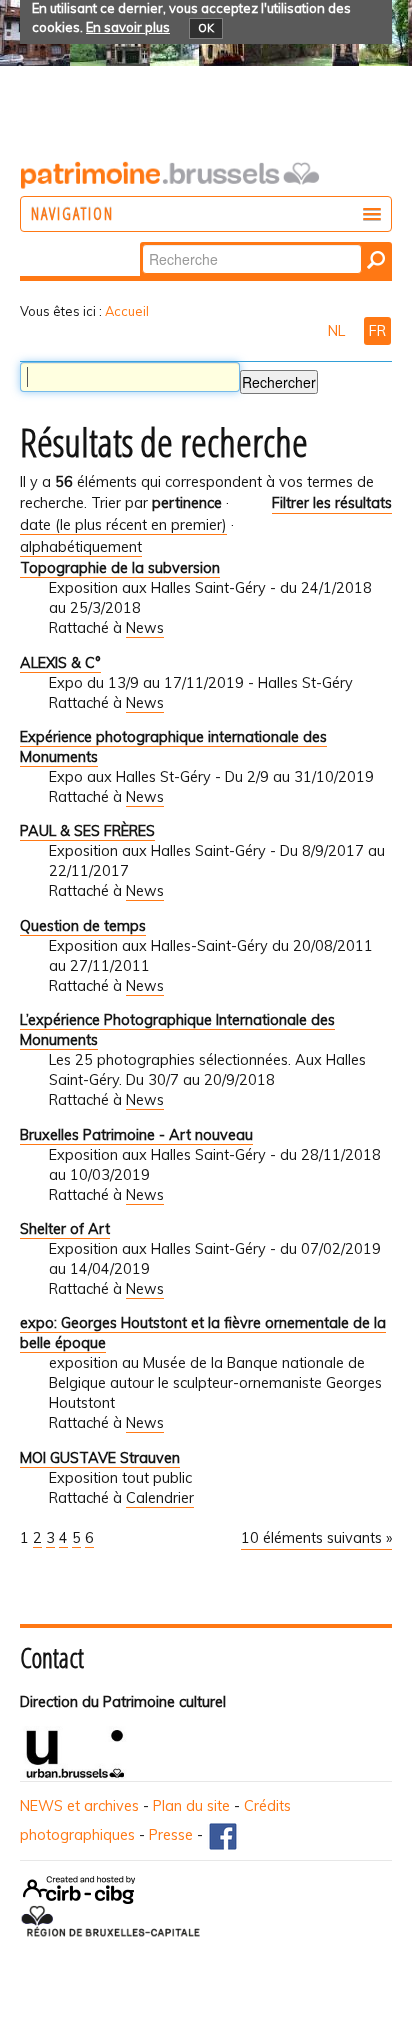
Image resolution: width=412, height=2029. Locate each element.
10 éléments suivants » (316, 1538)
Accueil (127, 311)
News (145, 628)
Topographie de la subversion (120, 568)
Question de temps (83, 926)
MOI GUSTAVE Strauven (100, 1458)
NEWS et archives (79, 1806)
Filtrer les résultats (332, 503)
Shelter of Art (65, 1229)
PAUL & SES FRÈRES (87, 831)
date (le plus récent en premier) (123, 525)
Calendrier (160, 1498)
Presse (171, 1835)
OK (206, 28)
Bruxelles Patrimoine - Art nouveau (136, 1135)
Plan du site (191, 1806)
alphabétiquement (81, 547)
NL (338, 331)
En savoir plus (128, 27)
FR (377, 331)
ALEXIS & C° (60, 663)
